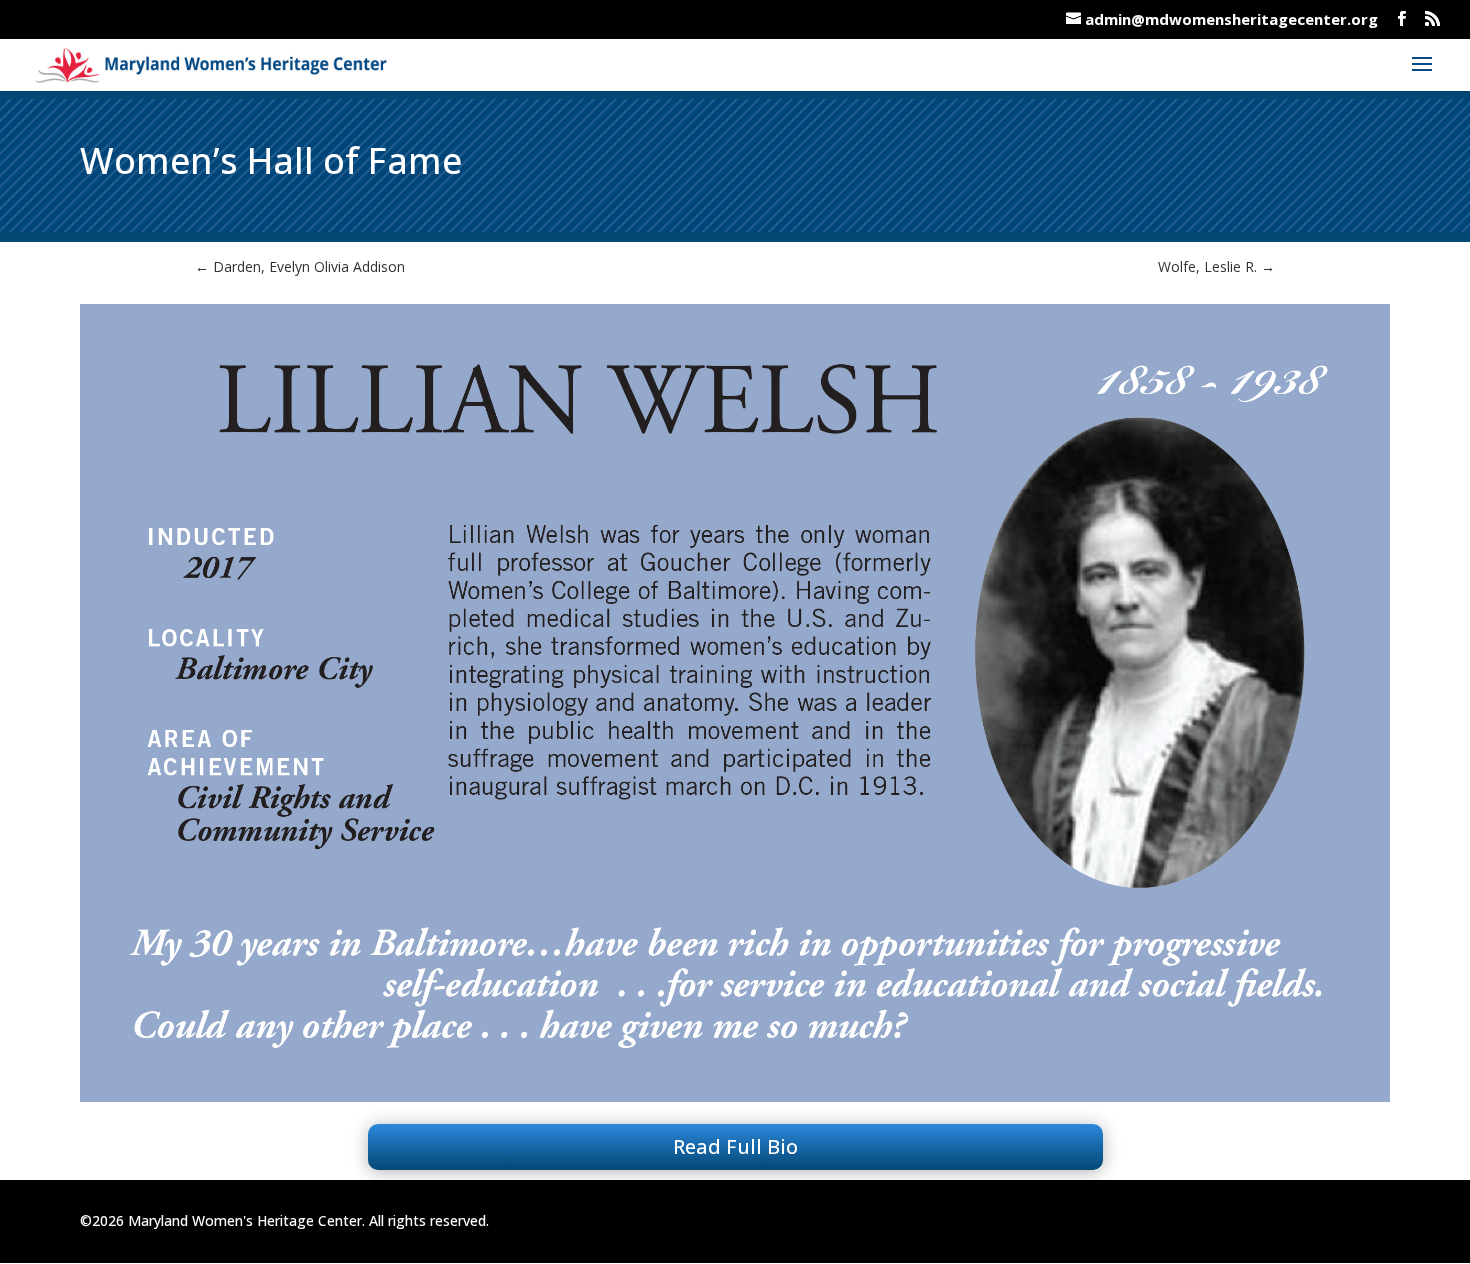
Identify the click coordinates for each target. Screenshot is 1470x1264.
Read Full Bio (735, 1146)
